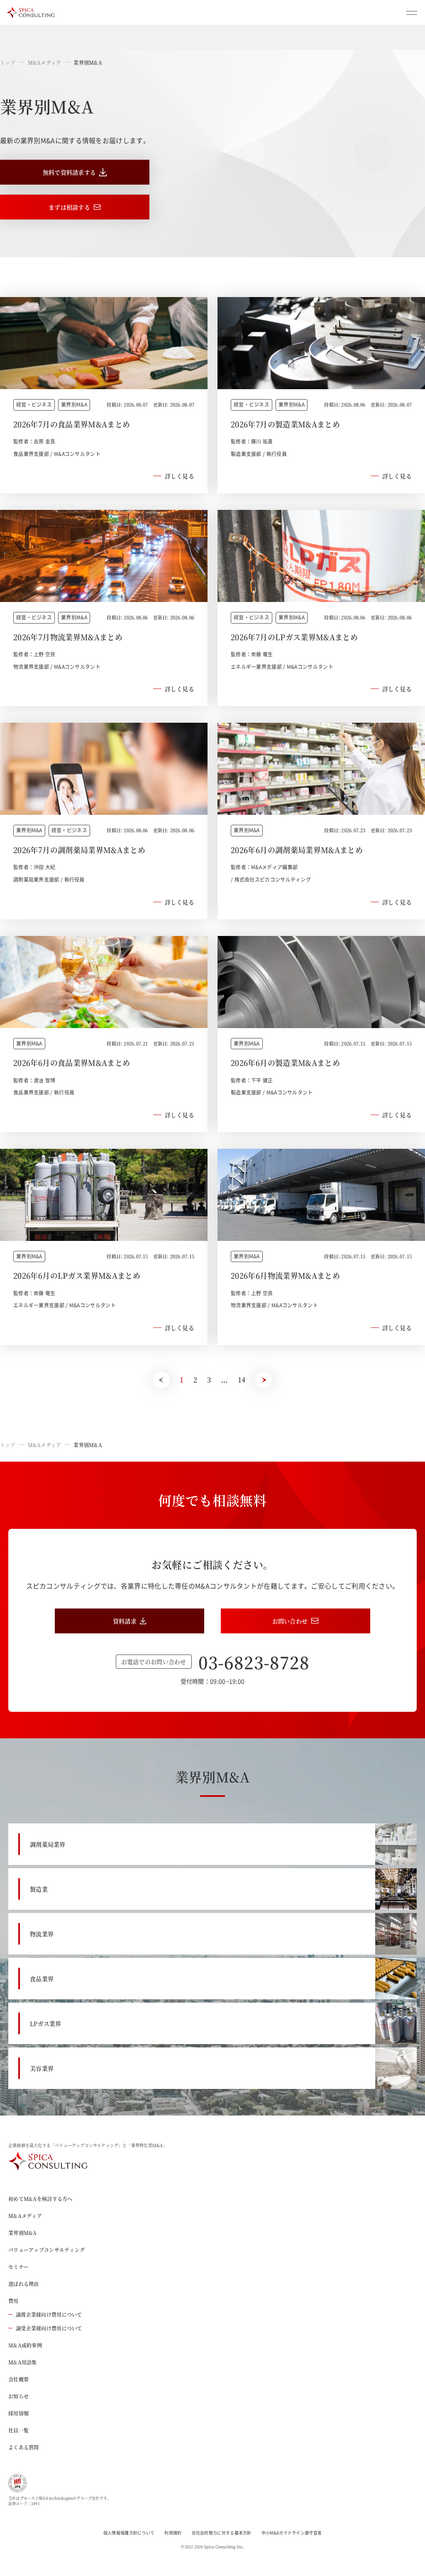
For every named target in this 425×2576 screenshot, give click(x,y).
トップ (8, 62)
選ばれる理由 (24, 2284)
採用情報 (18, 2413)
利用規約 (173, 2533)
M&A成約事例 (25, 2345)
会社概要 (18, 2379)
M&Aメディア (45, 62)
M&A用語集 (23, 2362)
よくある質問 (24, 2447)
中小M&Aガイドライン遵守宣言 (292, 2533)
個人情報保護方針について (129, 2533)
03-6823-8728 (254, 1662)
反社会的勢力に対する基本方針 (222, 2533)
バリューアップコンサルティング (46, 2250)
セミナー (18, 2267)
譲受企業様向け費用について (49, 2328)
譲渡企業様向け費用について (49, 2314)
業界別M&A (23, 2233)
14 (242, 1380)
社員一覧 (18, 2430)
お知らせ (18, 2396)
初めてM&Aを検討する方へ (40, 2199)
